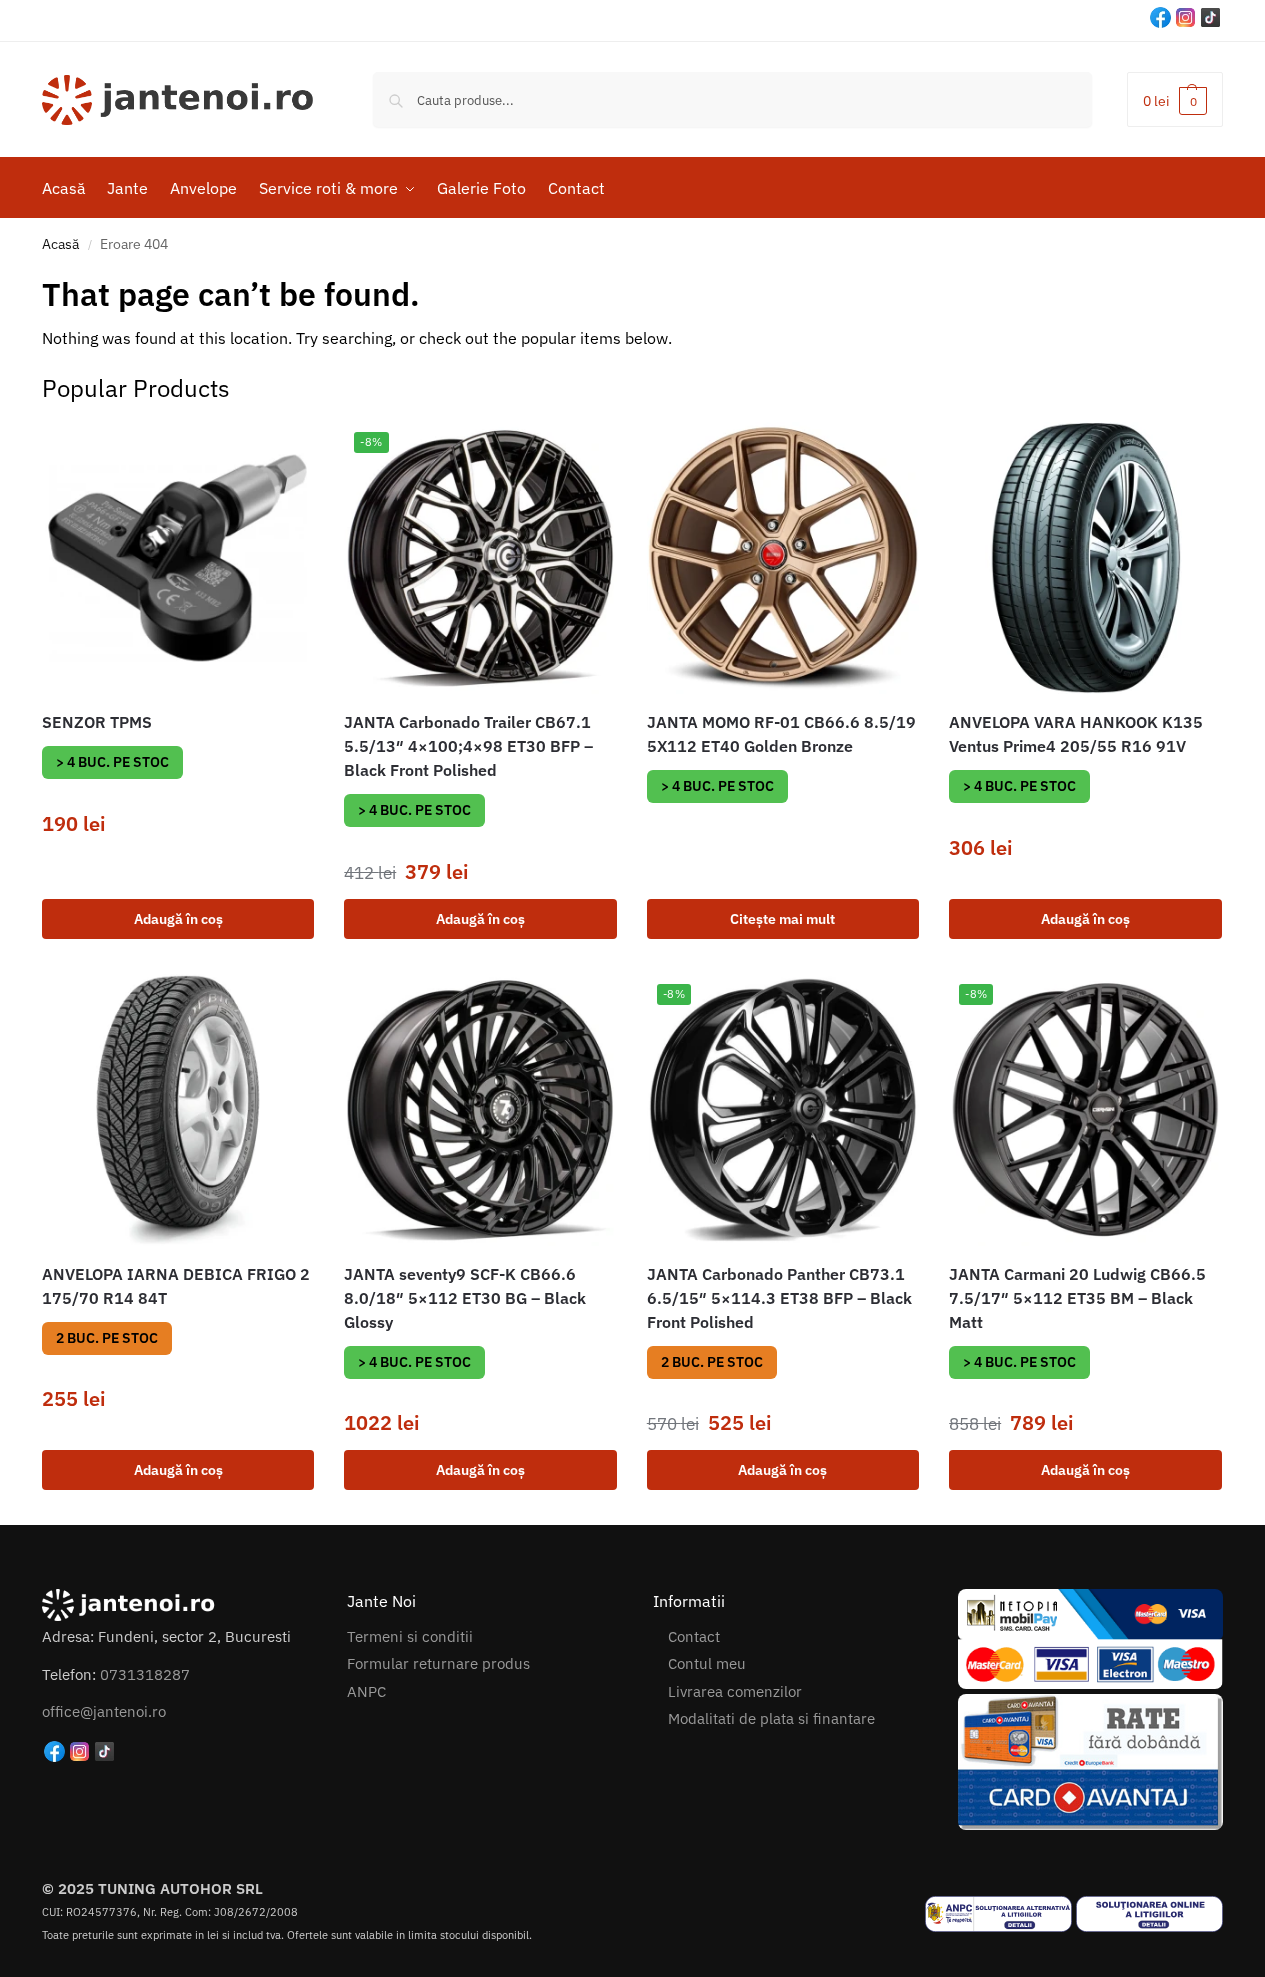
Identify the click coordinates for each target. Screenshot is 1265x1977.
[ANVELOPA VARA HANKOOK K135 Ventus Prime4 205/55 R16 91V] (1085, 558)
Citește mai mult (782, 919)
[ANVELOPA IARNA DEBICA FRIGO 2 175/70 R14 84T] (178, 1110)
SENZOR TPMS (97, 722)
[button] (1175, 99)
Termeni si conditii (410, 1636)
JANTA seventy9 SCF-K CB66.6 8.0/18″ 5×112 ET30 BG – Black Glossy (465, 1298)
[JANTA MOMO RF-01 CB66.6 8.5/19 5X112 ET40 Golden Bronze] (783, 558)
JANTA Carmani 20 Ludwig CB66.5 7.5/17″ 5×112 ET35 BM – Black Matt (1077, 1298)
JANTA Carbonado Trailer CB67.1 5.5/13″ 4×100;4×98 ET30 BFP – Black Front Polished (468, 746)
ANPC (366, 1691)
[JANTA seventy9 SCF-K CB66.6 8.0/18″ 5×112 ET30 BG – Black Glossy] (480, 1110)
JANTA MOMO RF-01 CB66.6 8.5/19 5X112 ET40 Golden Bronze (781, 734)
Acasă (60, 244)
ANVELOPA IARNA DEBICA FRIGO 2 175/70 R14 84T (176, 1286)
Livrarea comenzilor (735, 1691)
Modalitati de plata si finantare (771, 1718)
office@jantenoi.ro (104, 1711)
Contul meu (707, 1663)
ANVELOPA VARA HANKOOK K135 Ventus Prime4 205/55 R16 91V (1076, 734)
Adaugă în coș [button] (178, 919)
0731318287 (145, 1674)
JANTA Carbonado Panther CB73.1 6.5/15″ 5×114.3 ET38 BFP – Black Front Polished (779, 1298)
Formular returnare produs (438, 1663)
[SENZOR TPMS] (178, 558)
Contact (694, 1636)
